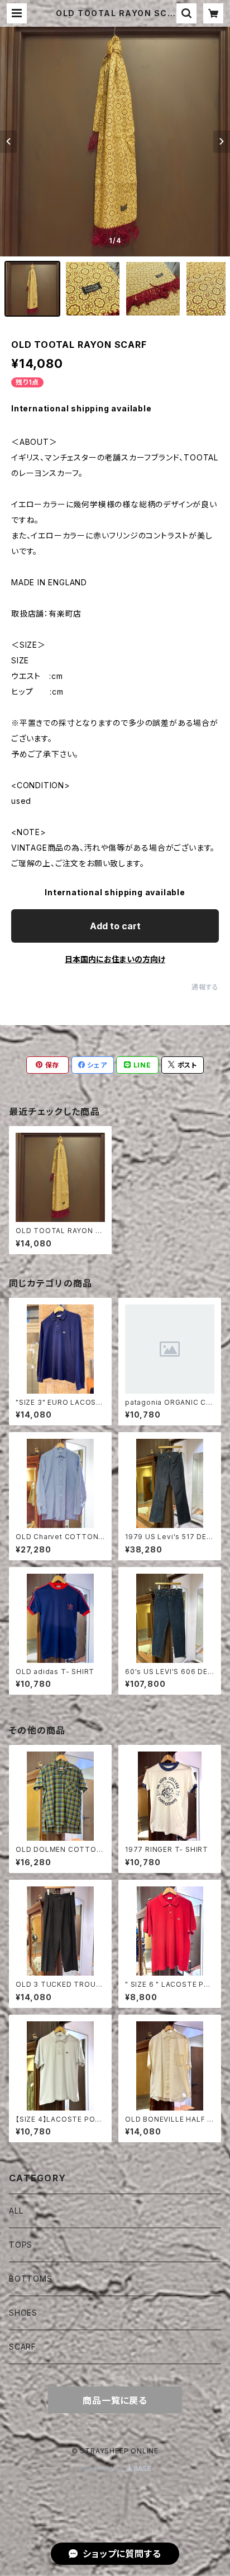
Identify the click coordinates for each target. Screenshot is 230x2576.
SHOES (23, 2313)
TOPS (21, 2245)
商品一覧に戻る (115, 2400)
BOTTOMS (31, 2279)
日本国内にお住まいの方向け (115, 959)
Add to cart (115, 926)
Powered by (103, 2469)
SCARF (23, 2347)
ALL (16, 2211)
